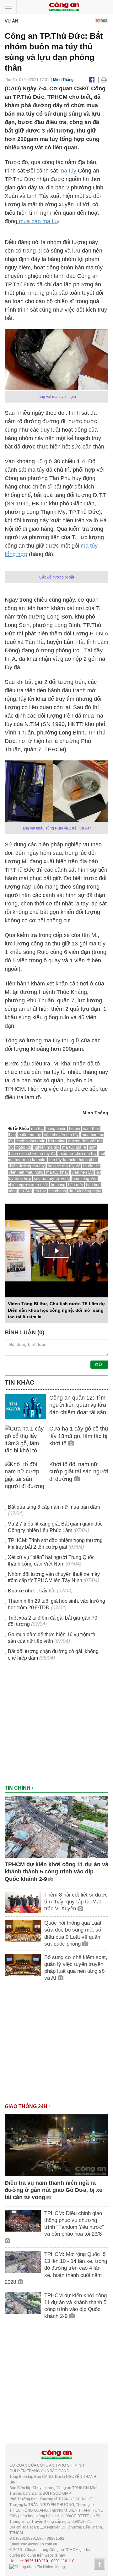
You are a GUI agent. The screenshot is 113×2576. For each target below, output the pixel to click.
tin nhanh (58, 1191)
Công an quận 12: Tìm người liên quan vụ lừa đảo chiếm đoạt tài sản (78, 1405)
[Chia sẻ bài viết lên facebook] (92, 80)
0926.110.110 (36, 2561)
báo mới (76, 1185)
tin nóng (58, 1185)
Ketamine (57, 1141)
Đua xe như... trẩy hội (32, 1591)
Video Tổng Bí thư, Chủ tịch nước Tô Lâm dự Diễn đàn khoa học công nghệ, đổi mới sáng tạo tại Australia (56, 1310)
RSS (103, 21)
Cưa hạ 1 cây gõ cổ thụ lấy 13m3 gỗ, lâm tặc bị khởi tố (79, 1436)
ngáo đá (24, 1147)
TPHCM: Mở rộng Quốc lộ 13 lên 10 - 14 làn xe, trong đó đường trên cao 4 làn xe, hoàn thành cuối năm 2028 (56, 2268)
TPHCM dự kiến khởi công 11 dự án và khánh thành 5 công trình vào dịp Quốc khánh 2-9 (56, 1872)
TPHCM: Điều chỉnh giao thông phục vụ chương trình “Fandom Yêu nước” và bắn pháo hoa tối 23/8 (74, 2224)
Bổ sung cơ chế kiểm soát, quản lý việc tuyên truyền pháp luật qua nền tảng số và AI (76, 1968)
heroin (75, 1128)
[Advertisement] (56, 1726)
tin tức (40, 1191)
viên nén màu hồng (26, 1172)
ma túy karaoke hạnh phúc (73, 1160)
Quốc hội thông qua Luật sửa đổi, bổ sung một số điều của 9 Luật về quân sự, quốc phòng (73, 1933)
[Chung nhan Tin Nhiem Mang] (37, 2567)
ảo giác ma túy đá (64, 1166)
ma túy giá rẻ (74, 1147)
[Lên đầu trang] (100, 2564)
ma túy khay (57, 1172)
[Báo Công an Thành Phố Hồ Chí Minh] (64, 6)
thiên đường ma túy (27, 1166)
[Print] (104, 80)
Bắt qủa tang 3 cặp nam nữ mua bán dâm (54, 1507)
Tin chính (18, 1788)
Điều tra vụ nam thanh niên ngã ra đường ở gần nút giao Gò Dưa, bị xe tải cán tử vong (54, 2190)
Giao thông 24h (27, 2106)
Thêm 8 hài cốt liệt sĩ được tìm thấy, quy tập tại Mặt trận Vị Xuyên (76, 1902)
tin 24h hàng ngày (85, 1191)
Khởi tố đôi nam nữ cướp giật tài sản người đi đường (79, 1472)
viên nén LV (82, 1172)
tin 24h (26, 1191)
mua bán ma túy (38, 221)
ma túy (68, 171)
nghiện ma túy (46, 1147)
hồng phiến (56, 1128)
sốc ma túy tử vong (52, 1178)
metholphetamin (31, 1141)
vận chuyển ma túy (61, 1135)
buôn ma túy (30, 1135)
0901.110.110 (63, 2561)
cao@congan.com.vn (39, 2544)
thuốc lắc (91, 1166)
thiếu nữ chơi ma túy (78, 1153)
